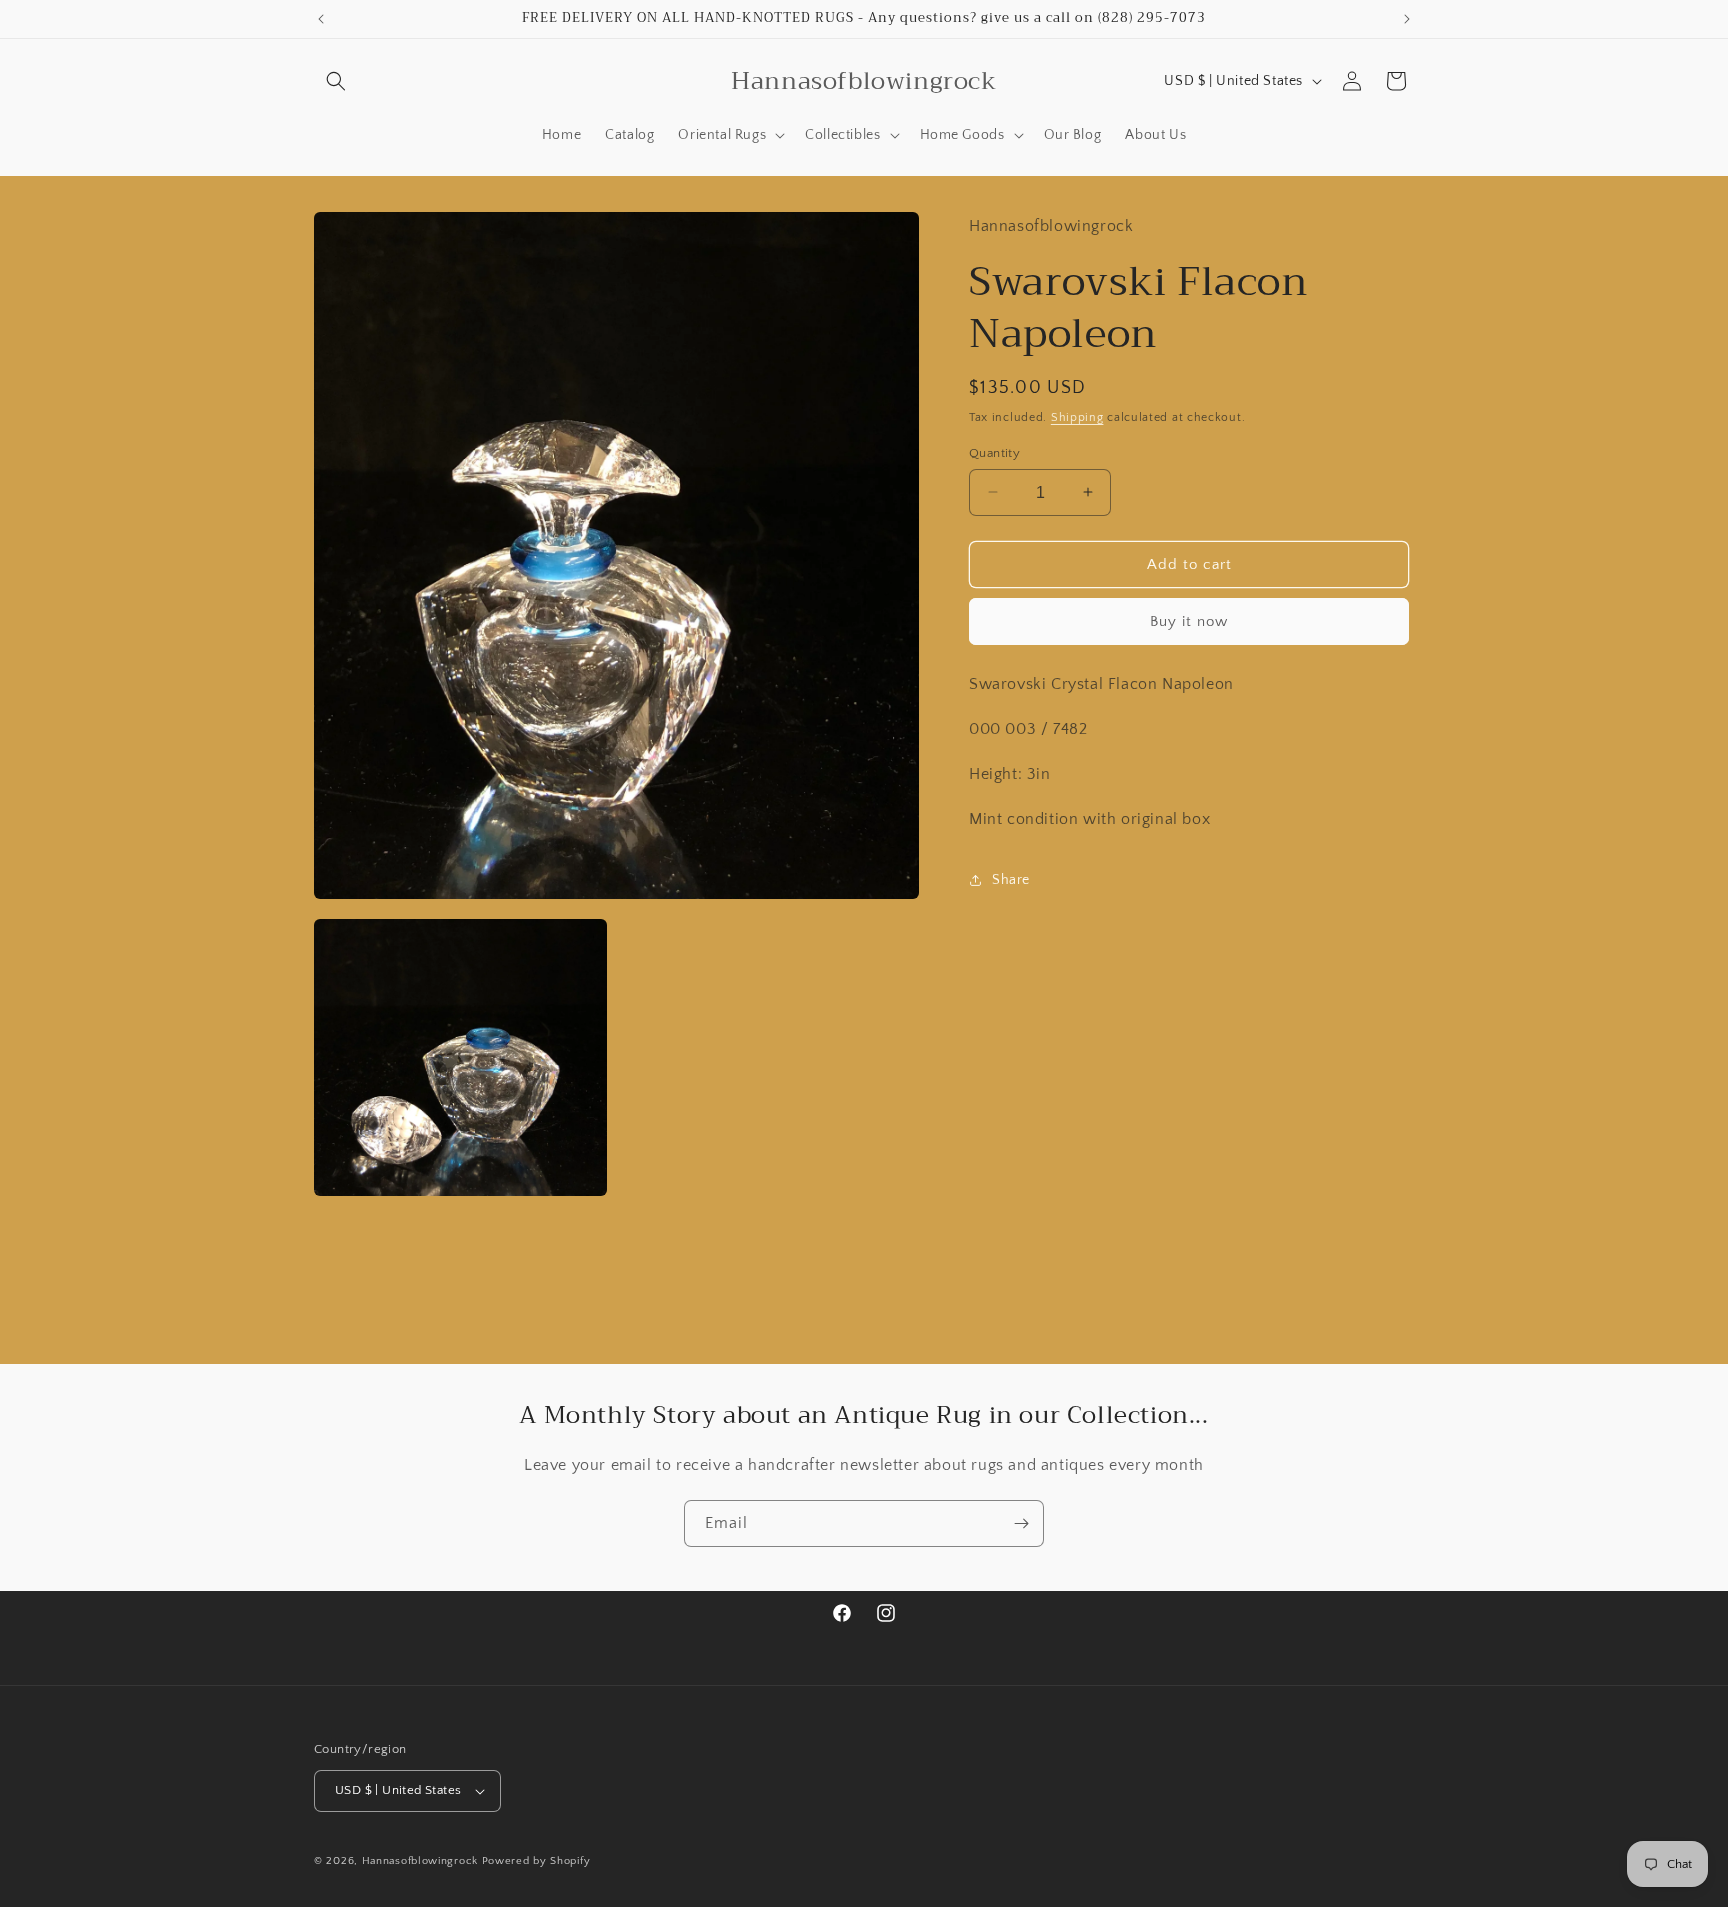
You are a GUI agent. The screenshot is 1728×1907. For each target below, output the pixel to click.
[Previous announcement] (321, 19)
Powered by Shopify (536, 1861)
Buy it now (1189, 620)
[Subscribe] (1021, 1523)
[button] (336, 81)
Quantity (994, 452)
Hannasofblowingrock (420, 1861)
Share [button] (1011, 879)
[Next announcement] (1407, 19)
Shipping (1077, 416)
